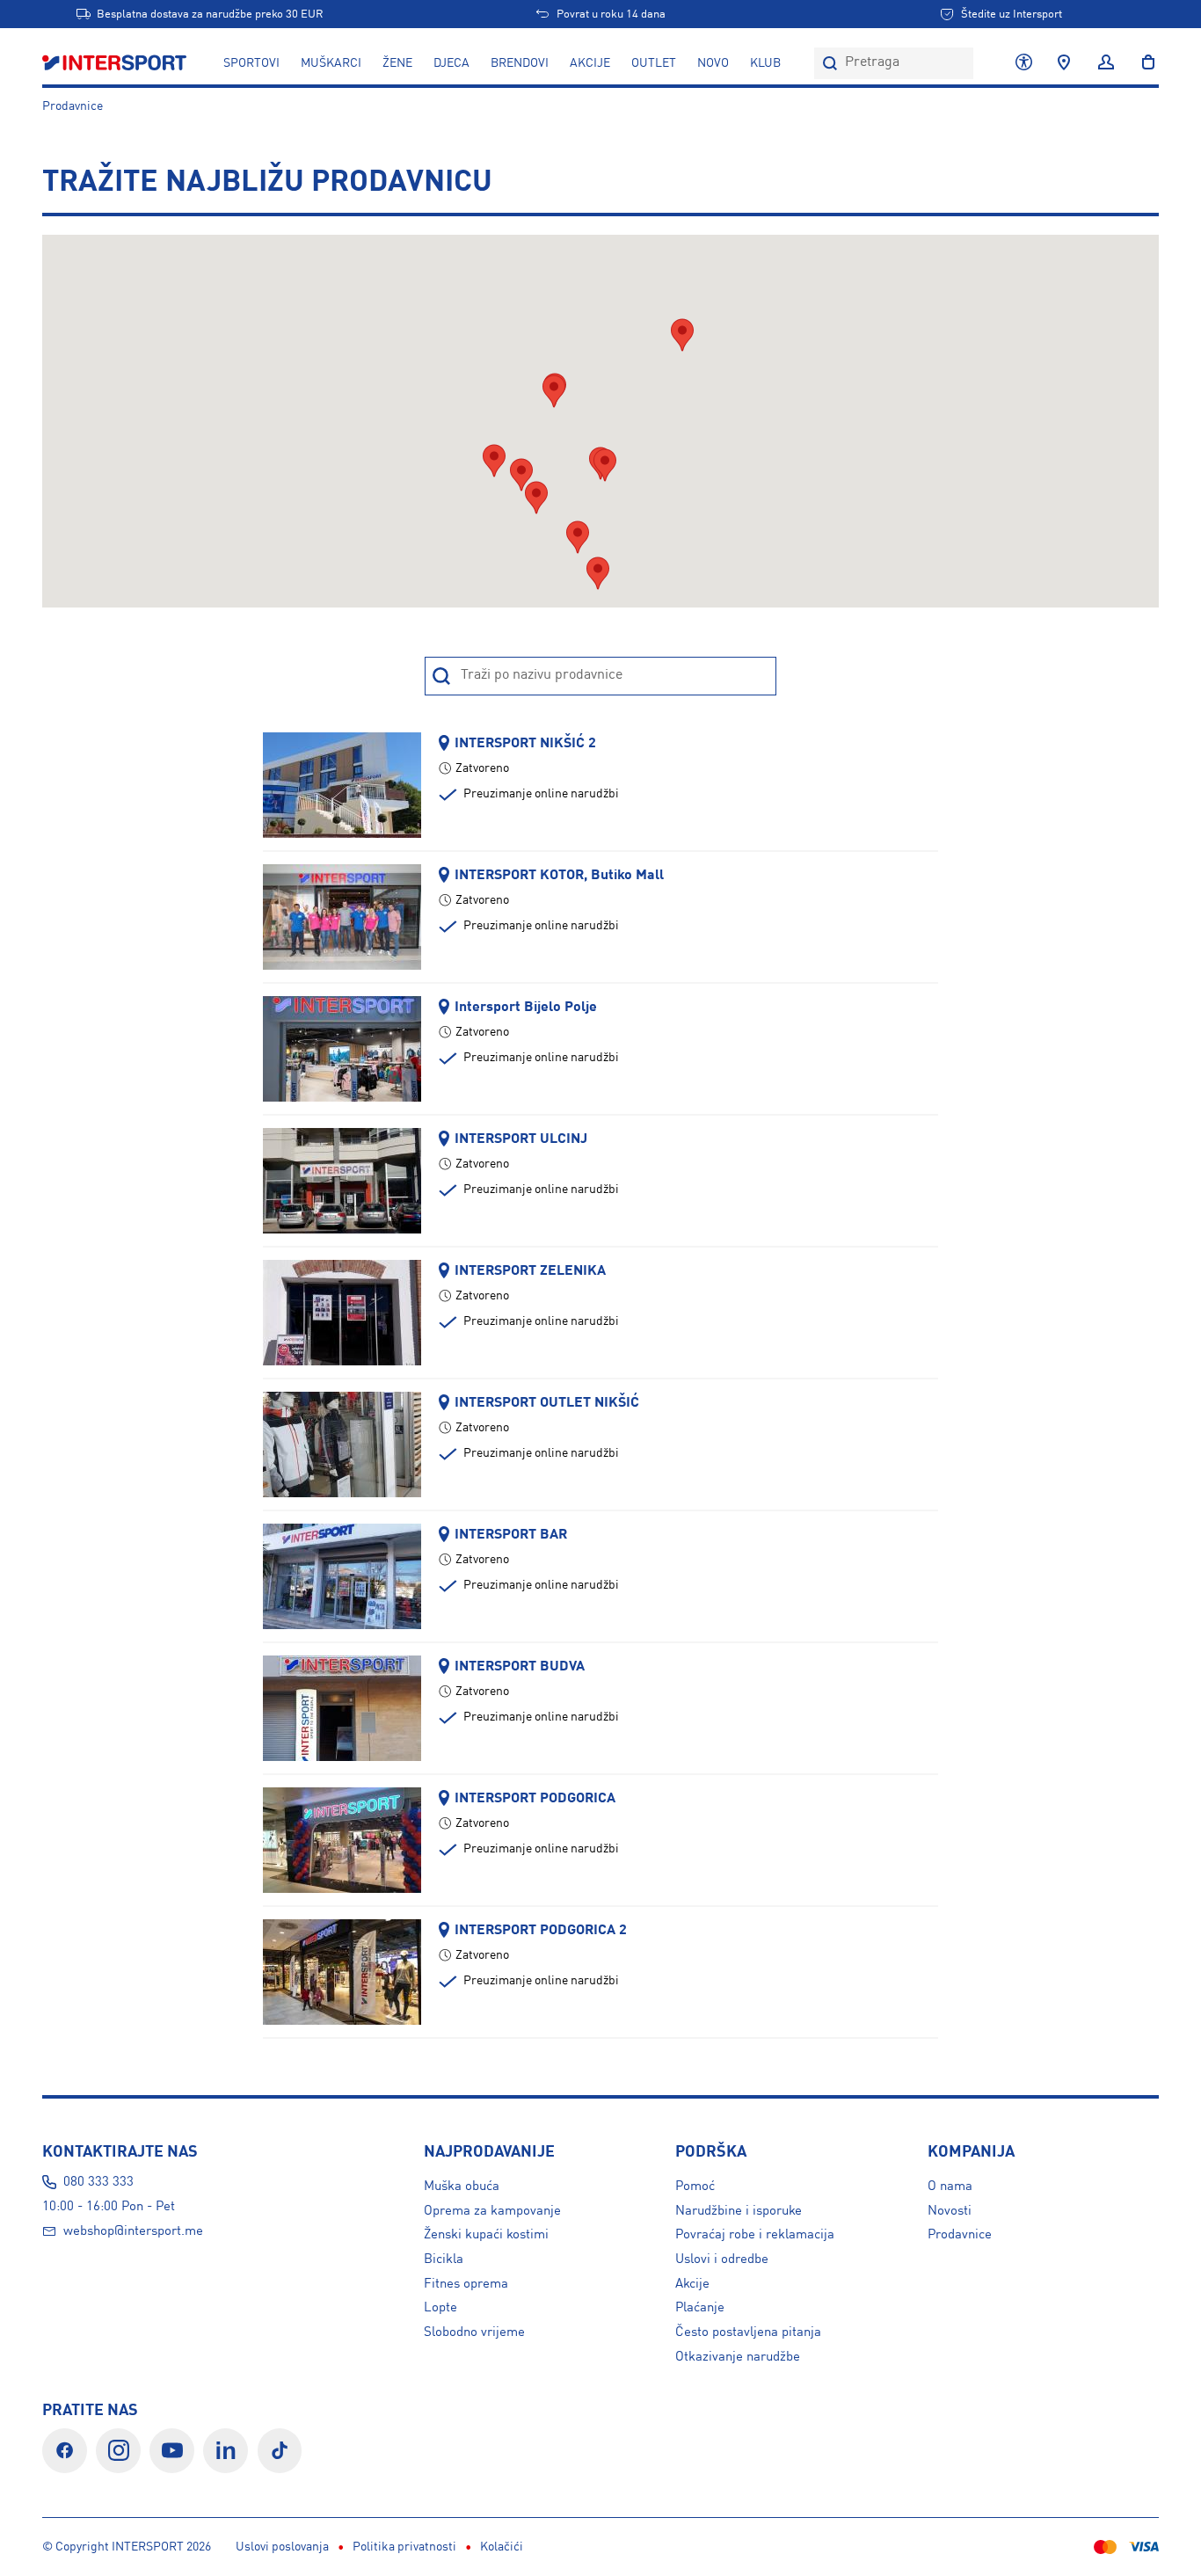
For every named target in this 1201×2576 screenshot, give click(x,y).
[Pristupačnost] (1024, 63)
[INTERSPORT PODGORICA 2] (342, 1971)
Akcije (692, 2284)
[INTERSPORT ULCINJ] (342, 1180)
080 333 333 (98, 2182)
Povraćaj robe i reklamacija (755, 2235)
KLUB (765, 63)
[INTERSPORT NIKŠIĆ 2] (342, 784)
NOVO (713, 63)
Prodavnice (73, 106)
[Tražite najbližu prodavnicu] (1064, 63)
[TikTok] (280, 2451)
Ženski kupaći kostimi (486, 2235)
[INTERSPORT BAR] (342, 1575)
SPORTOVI (251, 63)
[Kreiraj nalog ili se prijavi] (1106, 63)
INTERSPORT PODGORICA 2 (541, 1930)
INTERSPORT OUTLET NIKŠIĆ (547, 1403)
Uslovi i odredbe (722, 2259)
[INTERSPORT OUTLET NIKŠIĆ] (342, 1444)
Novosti (950, 2211)
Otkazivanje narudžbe (738, 2357)
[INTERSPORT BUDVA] (342, 1707)
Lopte (440, 2308)
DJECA (451, 63)
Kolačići (502, 2547)
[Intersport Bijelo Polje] (342, 1048)
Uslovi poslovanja (282, 2547)
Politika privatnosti (404, 2547)
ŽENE (397, 63)
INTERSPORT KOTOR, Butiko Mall (559, 875)
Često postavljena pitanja (748, 2332)
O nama (950, 2187)
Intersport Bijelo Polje (526, 1007)
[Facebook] (65, 2451)
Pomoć (695, 2187)
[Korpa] (1143, 63)
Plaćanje (700, 2308)
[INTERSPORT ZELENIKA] (342, 1312)
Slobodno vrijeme (474, 2332)
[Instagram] (118, 2451)
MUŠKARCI (331, 63)
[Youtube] (172, 2451)
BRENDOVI (520, 63)
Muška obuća (462, 2187)
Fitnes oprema (466, 2284)
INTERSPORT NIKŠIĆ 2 (525, 743)
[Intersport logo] (116, 63)
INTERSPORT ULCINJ (521, 1139)
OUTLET (654, 63)
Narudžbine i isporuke (739, 2211)
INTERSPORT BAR (511, 1535)
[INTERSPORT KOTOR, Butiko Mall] (342, 916)
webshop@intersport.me (133, 2231)
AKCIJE (590, 63)
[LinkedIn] (226, 2451)
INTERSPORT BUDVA (520, 1666)
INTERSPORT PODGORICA (535, 1798)
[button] (521, 475)
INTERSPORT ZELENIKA (530, 1271)
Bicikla (444, 2259)
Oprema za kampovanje (492, 2211)
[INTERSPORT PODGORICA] (342, 1839)
